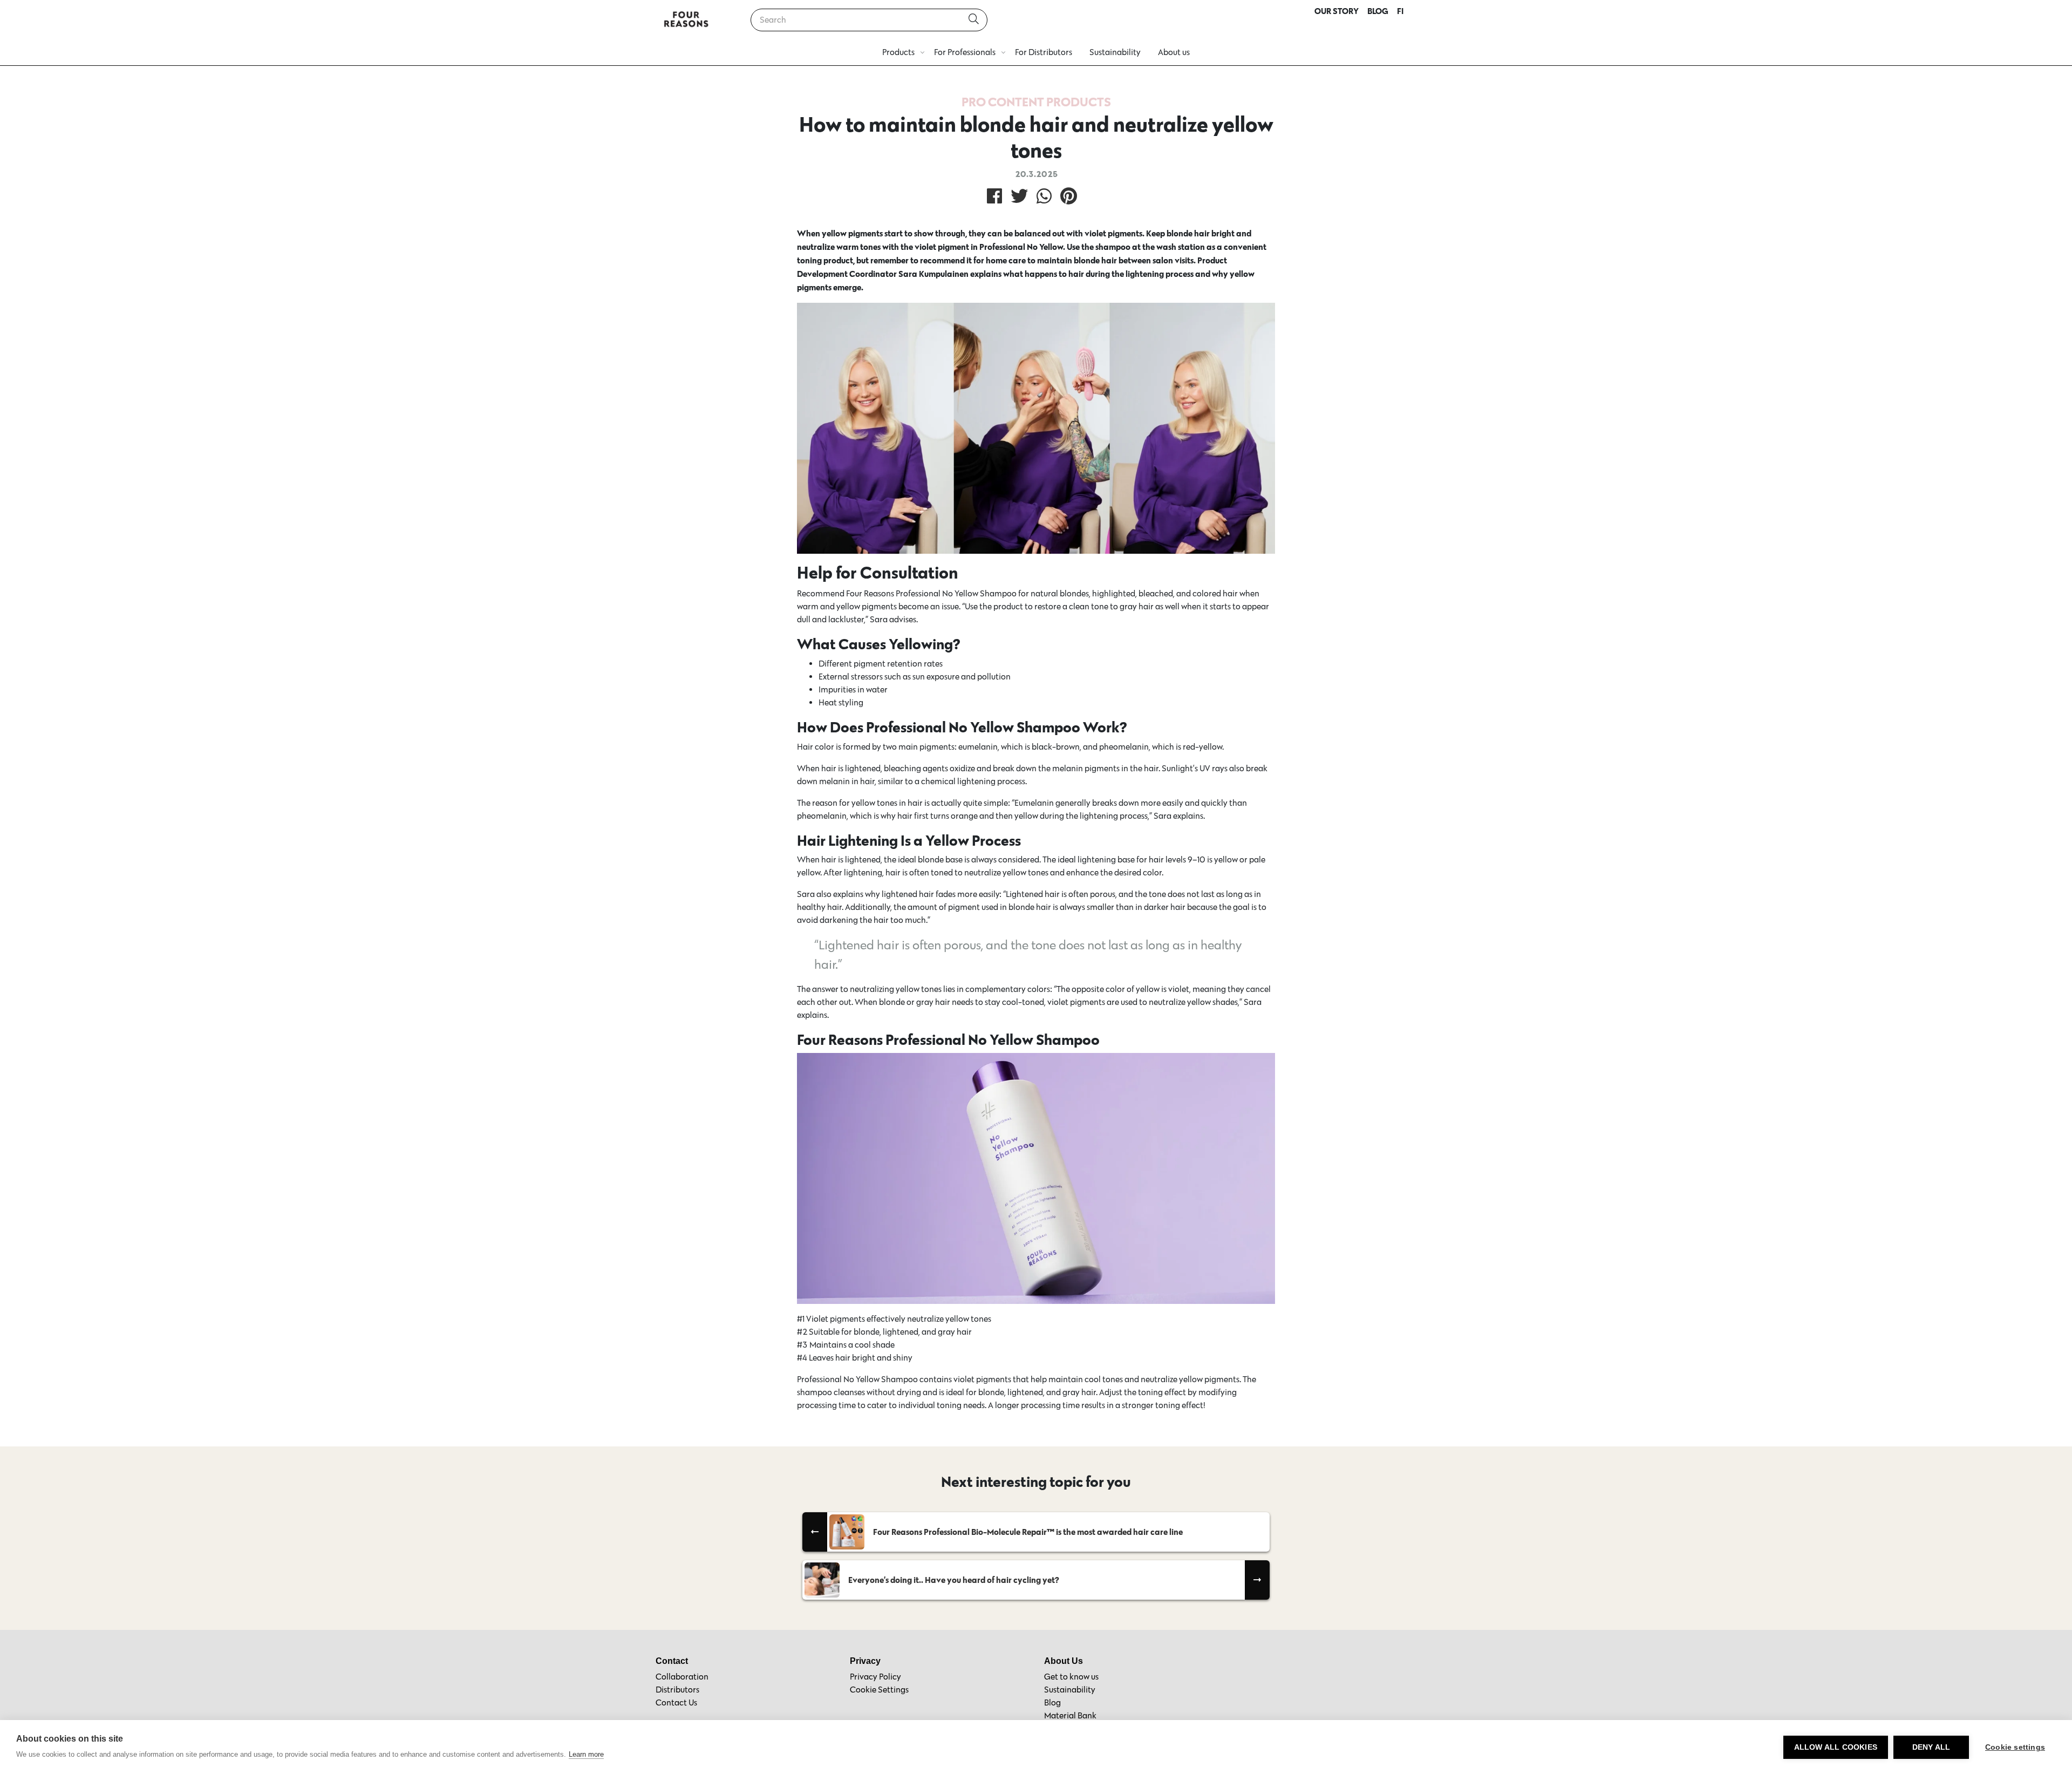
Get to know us (1071, 1677)
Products (898, 52)
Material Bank (1070, 1715)
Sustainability (1115, 52)
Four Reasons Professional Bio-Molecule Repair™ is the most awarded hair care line (1028, 1532)
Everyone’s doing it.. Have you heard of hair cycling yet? (954, 1580)
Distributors (677, 1690)
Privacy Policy (875, 1677)
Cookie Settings (879, 1690)
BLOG (1378, 11)
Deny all (1931, 1747)
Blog (1052, 1702)
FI (1400, 11)
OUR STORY (1337, 11)
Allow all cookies (1836, 1747)
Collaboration (682, 1677)
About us (1174, 52)
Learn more (586, 1754)
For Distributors (1044, 52)
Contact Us (676, 1702)
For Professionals (965, 52)
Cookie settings (2015, 1747)
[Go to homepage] (686, 20)
